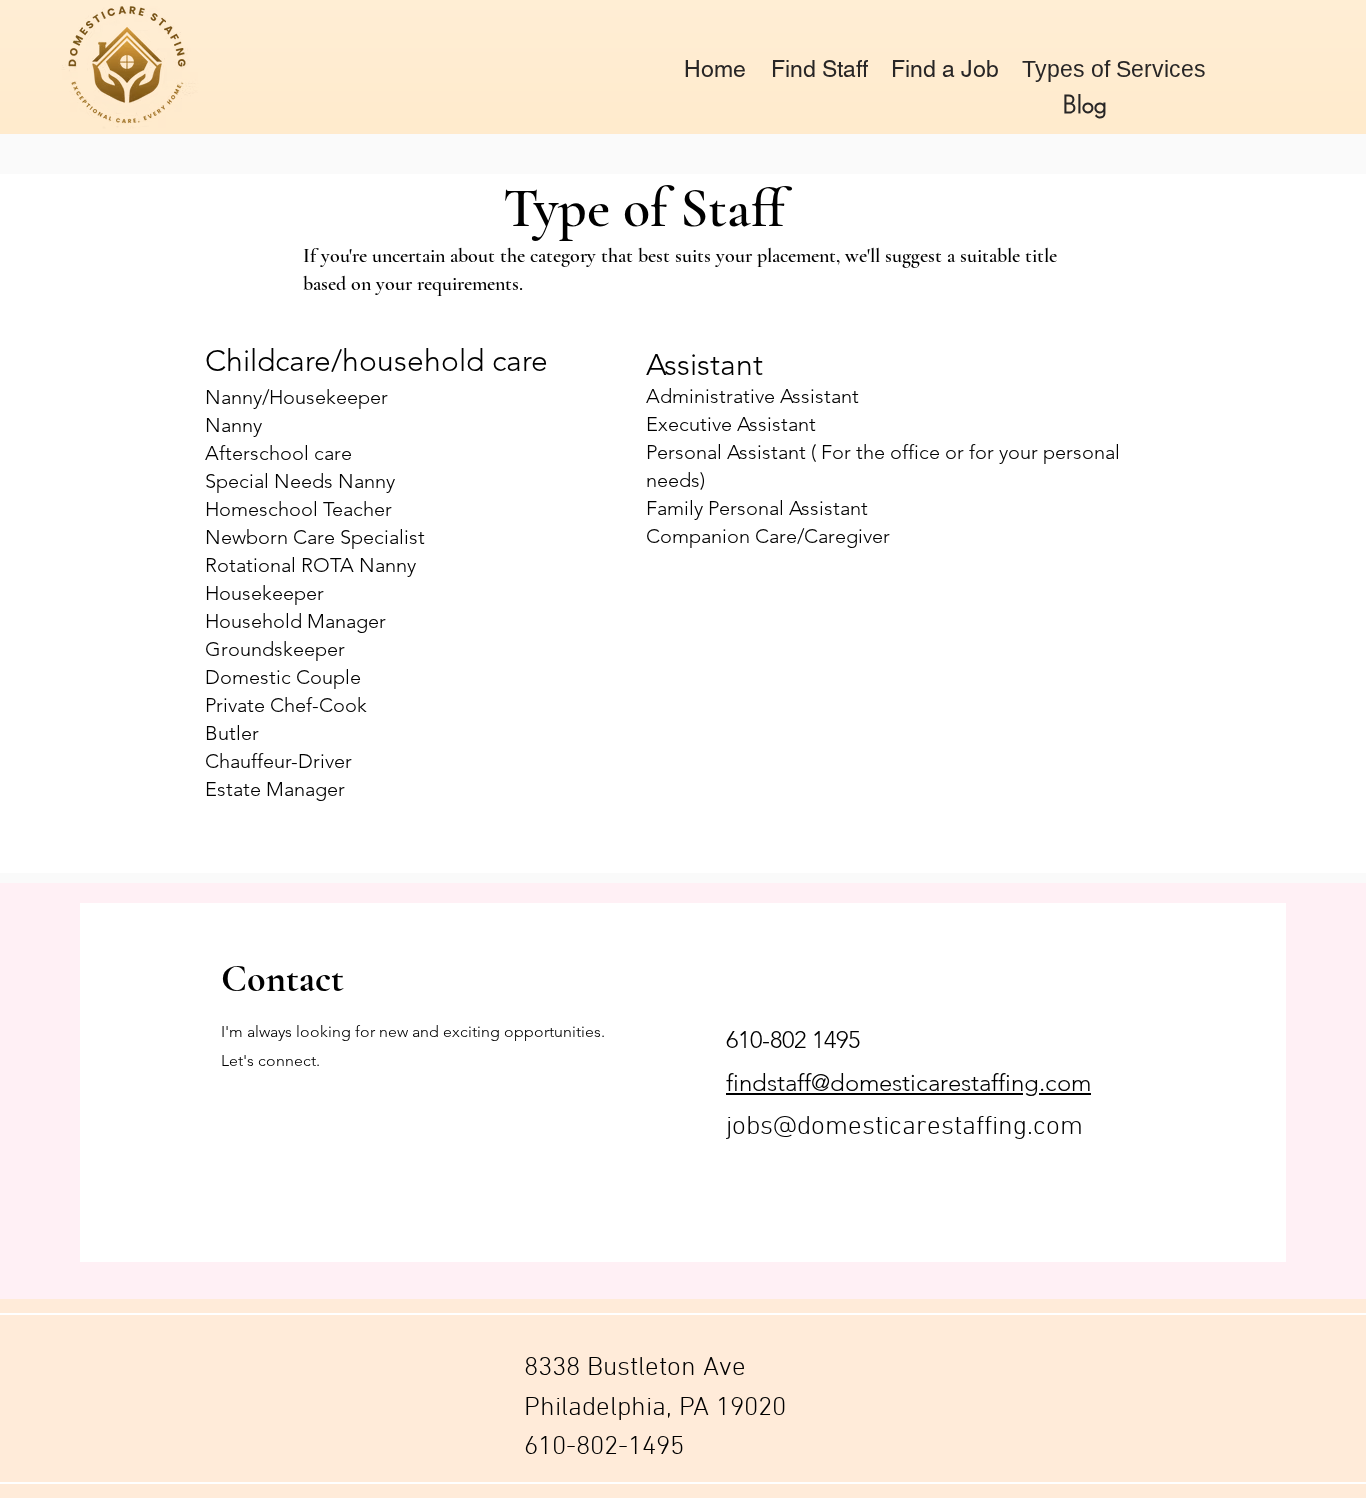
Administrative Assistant (752, 396)
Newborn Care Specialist (315, 537)
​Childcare (268, 361)
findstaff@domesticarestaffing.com (908, 1082)
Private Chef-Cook (286, 705)
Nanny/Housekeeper (296, 397)
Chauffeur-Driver (278, 761)
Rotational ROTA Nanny (310, 565)
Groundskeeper (275, 649)
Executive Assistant (731, 424)
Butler (232, 733)
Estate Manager (275, 789)
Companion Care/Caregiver (768, 536)
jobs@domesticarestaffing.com (904, 1127)
